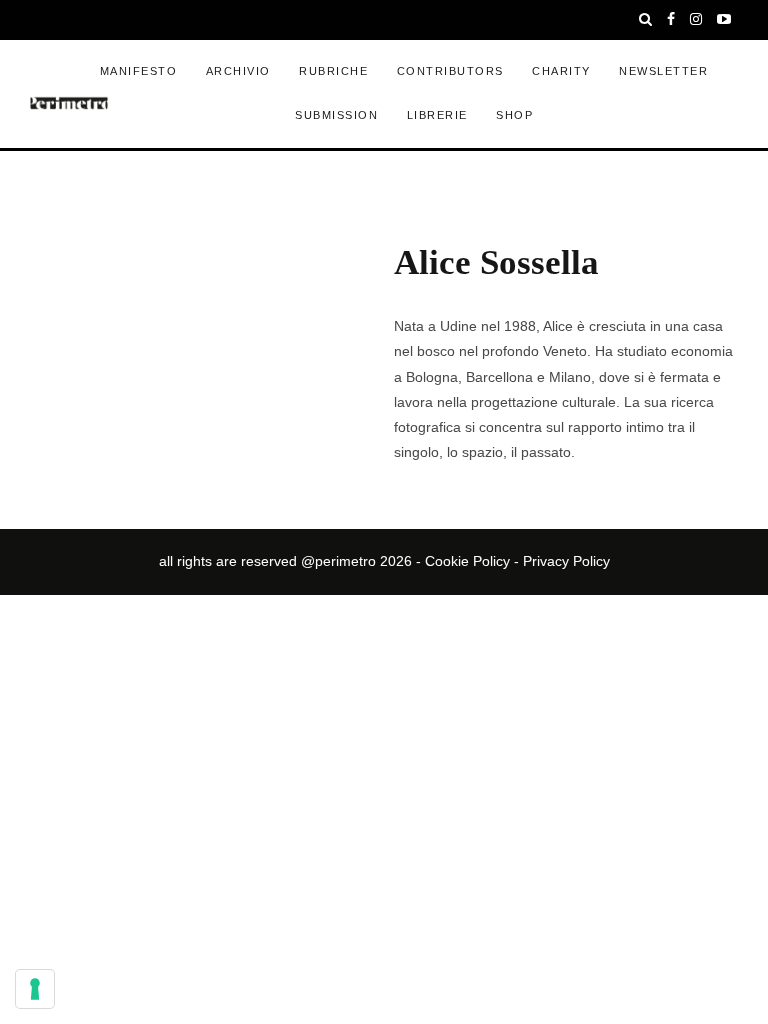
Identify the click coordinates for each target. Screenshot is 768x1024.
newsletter (663, 71)
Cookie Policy (467, 561)
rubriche (333, 71)
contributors (450, 71)
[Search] (646, 20)
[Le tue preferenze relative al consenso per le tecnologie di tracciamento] (35, 989)
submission (336, 115)
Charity (561, 71)
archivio (238, 71)
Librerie (437, 115)
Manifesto (139, 71)
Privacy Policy (566, 561)
